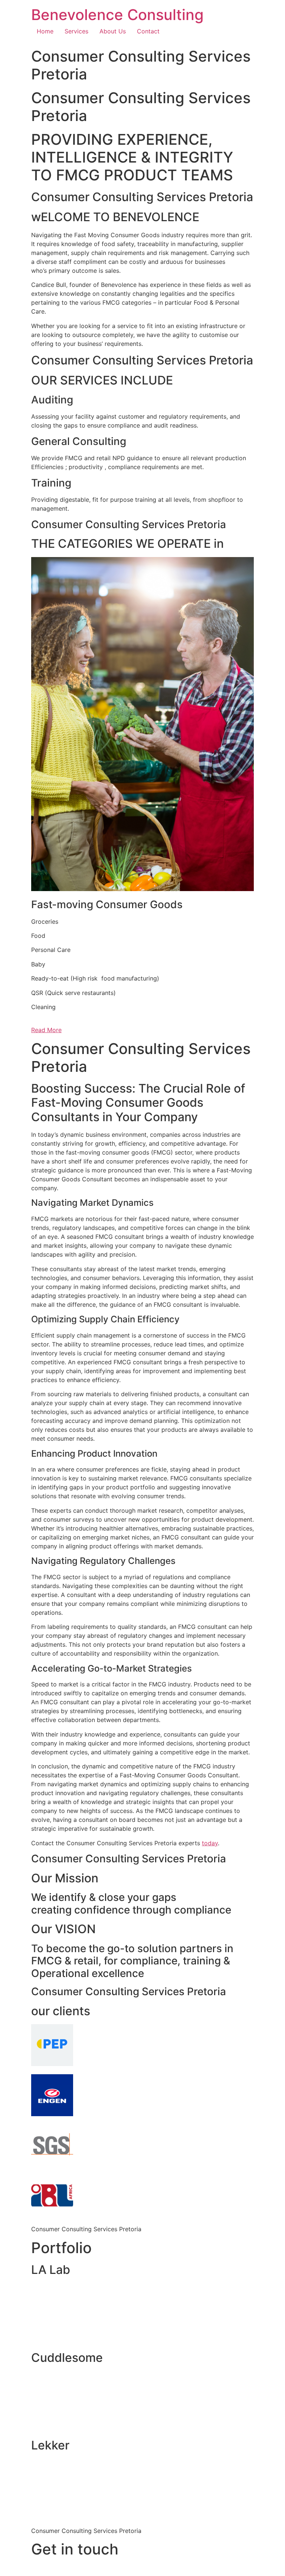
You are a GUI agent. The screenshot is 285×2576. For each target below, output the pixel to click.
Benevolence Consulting (117, 15)
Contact (148, 31)
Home (45, 31)
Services (76, 31)
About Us (113, 31)
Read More (46, 1030)
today (210, 1843)
